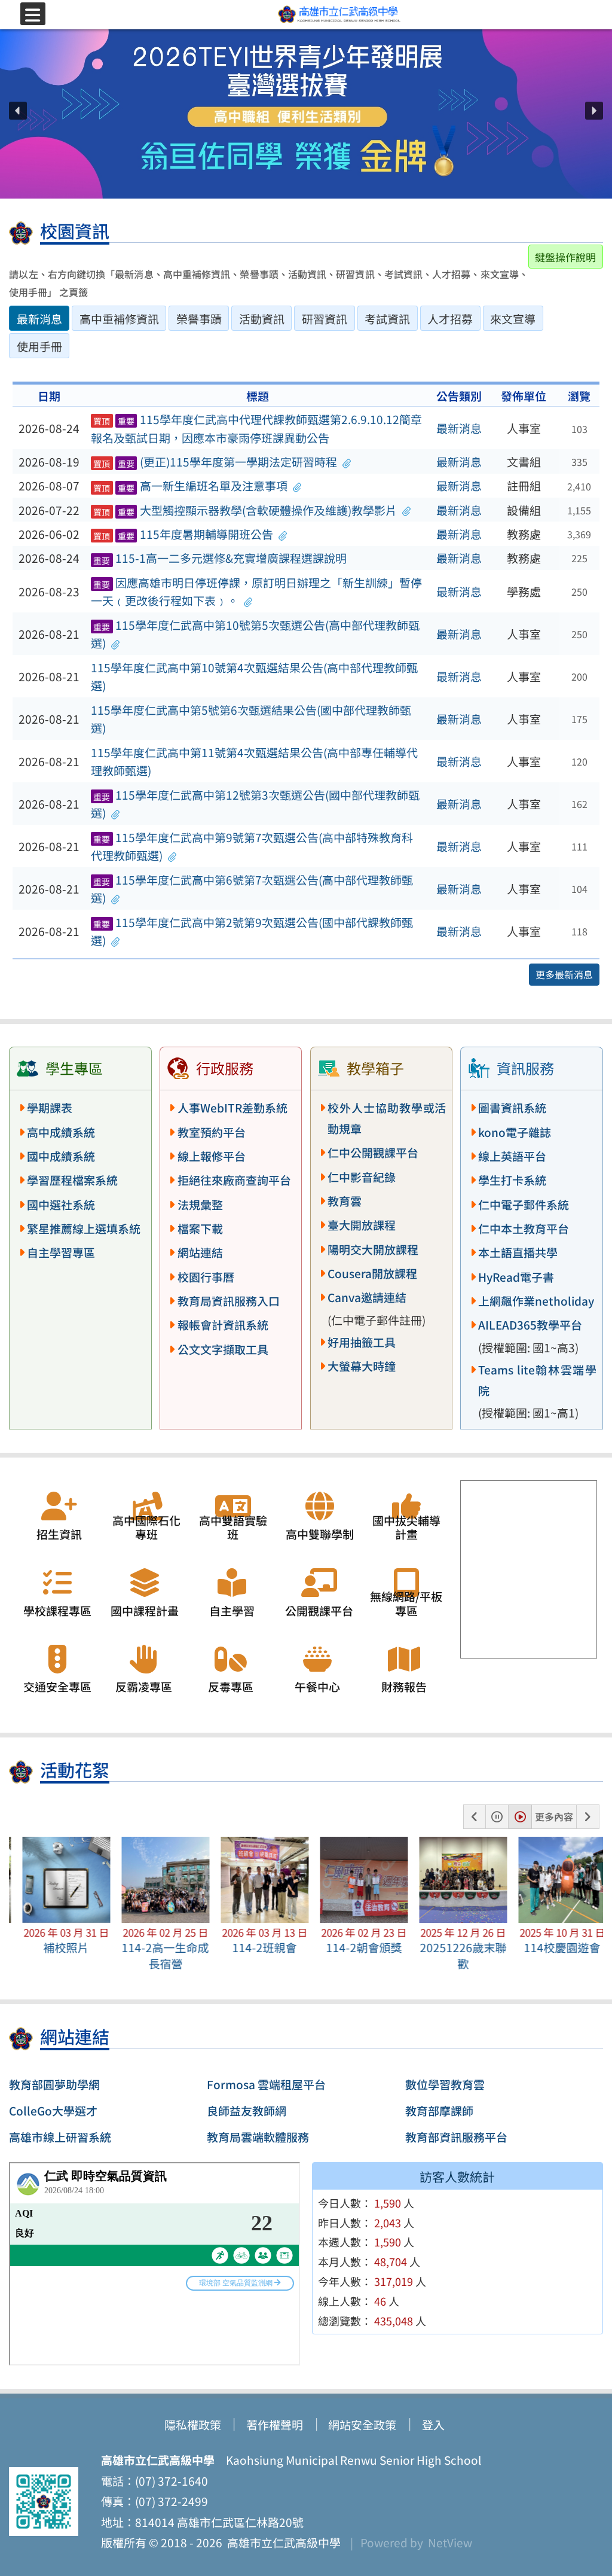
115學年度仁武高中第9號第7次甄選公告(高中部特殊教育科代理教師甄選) (252, 847)
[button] (18, 111)
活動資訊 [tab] (262, 319)
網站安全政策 (362, 2425)
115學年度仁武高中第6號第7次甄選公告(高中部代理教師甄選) (252, 889)
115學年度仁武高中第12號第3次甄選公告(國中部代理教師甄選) (255, 804)
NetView (450, 2543)
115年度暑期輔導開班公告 (183, 534)
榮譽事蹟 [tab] (199, 319)
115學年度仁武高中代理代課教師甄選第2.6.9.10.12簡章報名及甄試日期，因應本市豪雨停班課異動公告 (256, 429)
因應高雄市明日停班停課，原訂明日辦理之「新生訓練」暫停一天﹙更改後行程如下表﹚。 (256, 592)
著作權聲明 (275, 2425)
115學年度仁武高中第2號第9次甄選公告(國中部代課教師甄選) (252, 932)
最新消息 (459, 428)
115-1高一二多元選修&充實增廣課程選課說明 (220, 558)
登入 (433, 2425)
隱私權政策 (193, 2425)
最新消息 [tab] (39, 319)
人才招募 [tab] (450, 319)
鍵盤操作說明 (565, 257)
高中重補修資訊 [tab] (119, 319)
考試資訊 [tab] (387, 319)
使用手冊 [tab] (39, 346)
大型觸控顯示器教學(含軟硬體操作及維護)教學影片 (245, 510)
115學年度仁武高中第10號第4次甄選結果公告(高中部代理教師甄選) (254, 677)
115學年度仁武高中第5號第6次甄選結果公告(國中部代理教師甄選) (251, 719)
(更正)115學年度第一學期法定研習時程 (215, 462)
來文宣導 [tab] (513, 319)
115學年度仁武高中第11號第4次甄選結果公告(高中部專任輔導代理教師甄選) (254, 762)
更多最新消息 (564, 974)
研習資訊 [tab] (325, 319)
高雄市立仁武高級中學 (281, 2543)
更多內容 (554, 1816)
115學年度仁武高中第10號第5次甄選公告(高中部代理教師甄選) (255, 634)
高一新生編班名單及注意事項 (190, 486)
